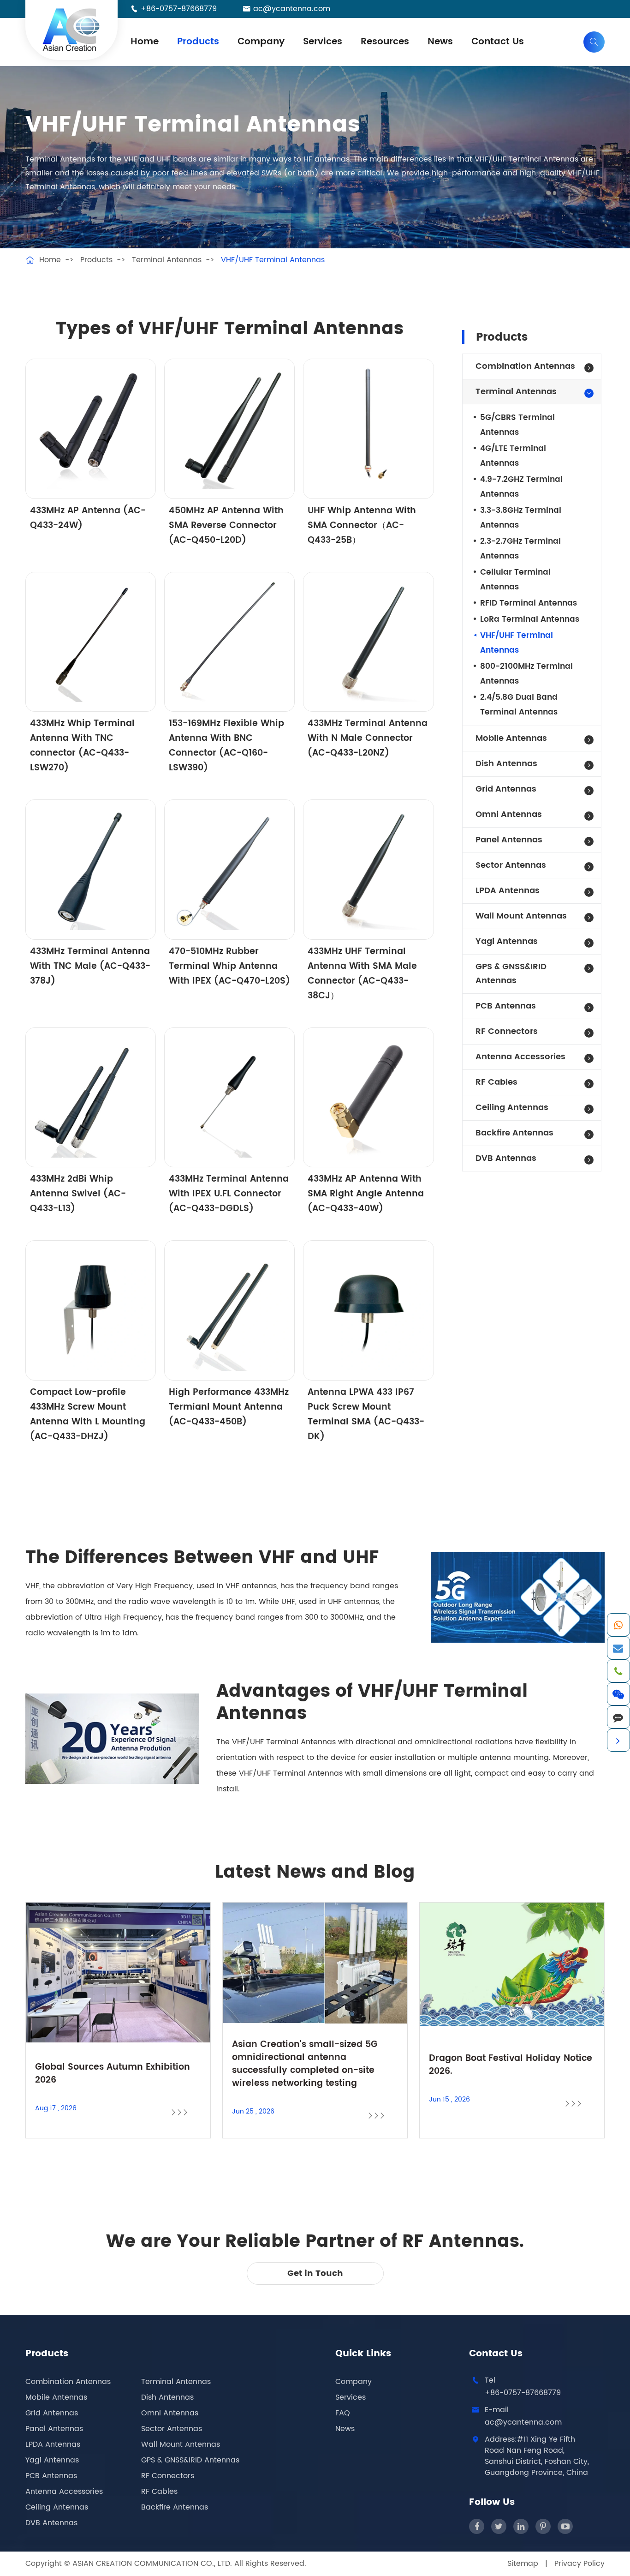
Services (323, 42)
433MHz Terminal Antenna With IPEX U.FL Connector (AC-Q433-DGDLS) (229, 1194)
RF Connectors (507, 1031)
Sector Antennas (511, 865)
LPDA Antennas (508, 891)
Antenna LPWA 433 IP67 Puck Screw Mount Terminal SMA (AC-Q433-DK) (366, 1414)
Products (198, 42)
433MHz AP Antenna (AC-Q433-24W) (88, 518)
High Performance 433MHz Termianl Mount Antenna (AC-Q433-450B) (229, 1407)
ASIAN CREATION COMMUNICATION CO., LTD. (153, 2564)
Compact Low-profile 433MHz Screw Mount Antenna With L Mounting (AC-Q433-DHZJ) (88, 1414)
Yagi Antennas (507, 941)
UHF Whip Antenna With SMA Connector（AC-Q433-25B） (362, 525)
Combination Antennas (525, 366)
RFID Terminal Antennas (529, 603)
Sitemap (523, 2564)
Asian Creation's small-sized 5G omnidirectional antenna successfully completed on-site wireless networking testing (305, 2064)
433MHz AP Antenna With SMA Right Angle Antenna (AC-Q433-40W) (366, 1194)
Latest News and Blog (315, 1873)
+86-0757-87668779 (179, 9)
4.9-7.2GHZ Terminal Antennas (521, 487)
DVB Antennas (506, 1158)
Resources (385, 42)
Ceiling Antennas (512, 1108)
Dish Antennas (506, 764)
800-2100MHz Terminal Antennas (526, 674)
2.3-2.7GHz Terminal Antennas (520, 549)
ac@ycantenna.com (292, 9)
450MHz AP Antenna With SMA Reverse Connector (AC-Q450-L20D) (226, 525)
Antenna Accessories (520, 1057)
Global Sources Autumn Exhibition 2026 (113, 2074)
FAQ (343, 2413)
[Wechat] (618, 1694)
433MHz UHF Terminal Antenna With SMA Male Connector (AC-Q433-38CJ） (362, 974)
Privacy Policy (579, 2564)
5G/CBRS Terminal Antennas (517, 425)
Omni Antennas (509, 814)
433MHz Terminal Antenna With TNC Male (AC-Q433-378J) (90, 966)
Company (261, 42)
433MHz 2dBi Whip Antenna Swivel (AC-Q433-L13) (78, 1194)
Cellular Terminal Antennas (515, 580)
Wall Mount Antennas (521, 916)
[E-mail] (618, 1648)
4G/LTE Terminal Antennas (513, 456)
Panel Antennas (509, 840)
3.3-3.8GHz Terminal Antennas (521, 518)
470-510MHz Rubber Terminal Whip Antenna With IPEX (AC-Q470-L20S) (229, 966)
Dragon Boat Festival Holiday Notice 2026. (511, 2065)
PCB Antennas (506, 1006)
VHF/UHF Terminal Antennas (273, 260)
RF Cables (496, 1082)
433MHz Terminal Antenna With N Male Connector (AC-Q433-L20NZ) (368, 738)
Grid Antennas (506, 789)
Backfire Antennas (514, 1133)
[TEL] (618, 1671)
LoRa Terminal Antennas (530, 619)
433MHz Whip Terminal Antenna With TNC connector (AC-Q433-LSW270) (82, 746)
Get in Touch (315, 2273)
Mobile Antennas (511, 738)
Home (145, 42)
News (440, 42)
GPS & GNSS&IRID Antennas (511, 974)
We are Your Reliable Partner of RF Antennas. (315, 2242)
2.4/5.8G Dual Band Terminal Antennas (519, 705)
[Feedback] (618, 1717)
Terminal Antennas (167, 260)
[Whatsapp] (618, 1625)
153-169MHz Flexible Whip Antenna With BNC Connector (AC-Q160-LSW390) (226, 746)
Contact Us (498, 42)
